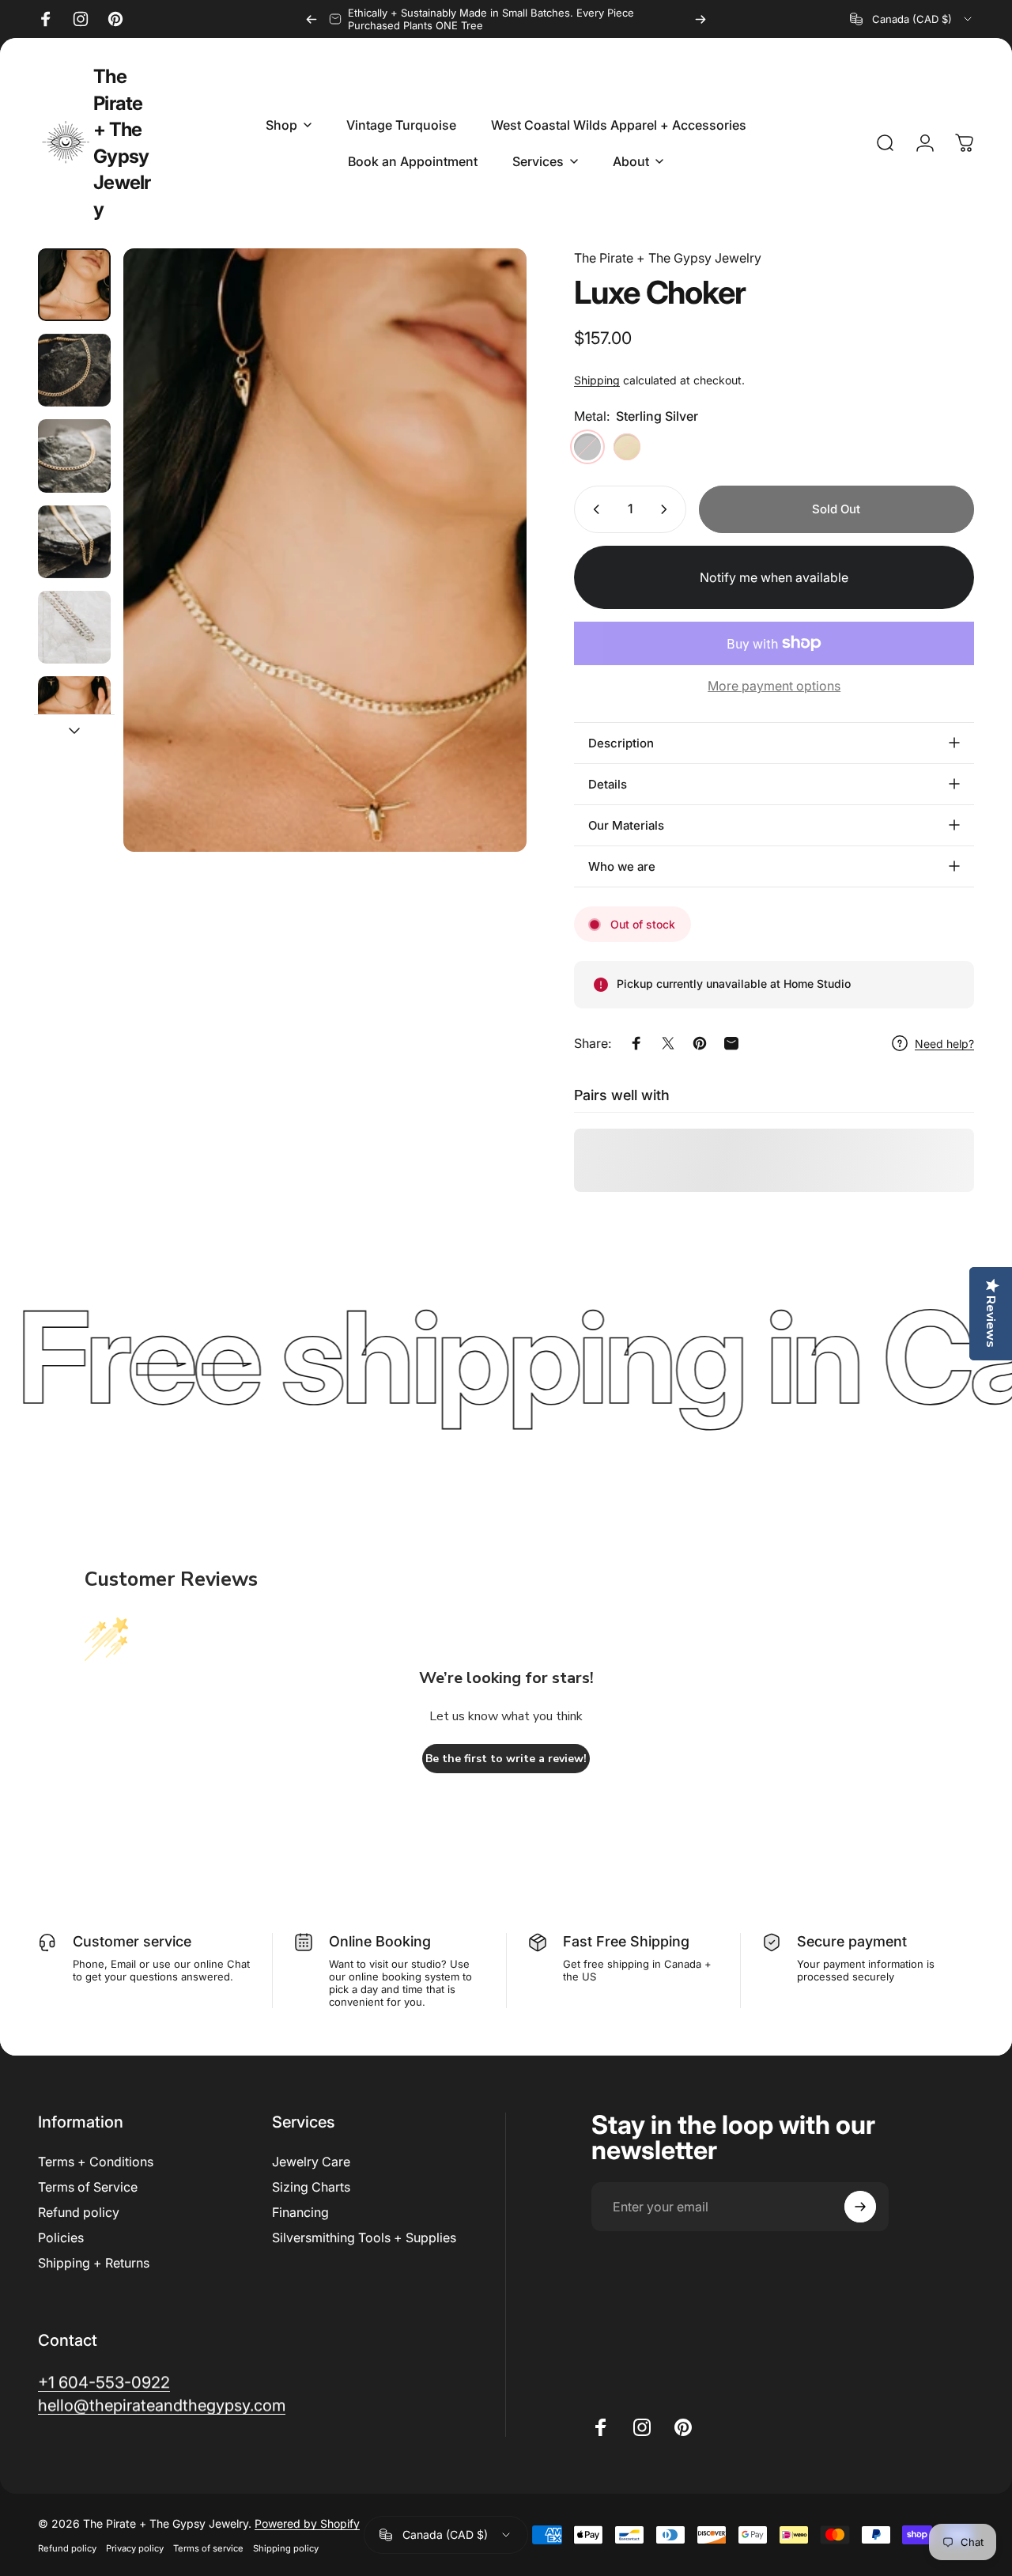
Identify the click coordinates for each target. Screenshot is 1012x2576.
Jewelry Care (311, 2162)
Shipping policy (286, 2548)
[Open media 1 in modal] (325, 550)
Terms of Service (88, 2187)
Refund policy (79, 2212)
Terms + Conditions (96, 2162)
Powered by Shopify (307, 2523)
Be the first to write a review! (506, 1759)
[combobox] (912, 19)
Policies (61, 2237)
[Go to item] (74, 285)
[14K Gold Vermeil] (627, 447)
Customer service (132, 1941)
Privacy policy (135, 2548)
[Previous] (312, 19)
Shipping (597, 380)
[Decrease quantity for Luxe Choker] (593, 509)
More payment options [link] (774, 686)
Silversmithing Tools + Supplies (364, 2237)
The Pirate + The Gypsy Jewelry (122, 143)
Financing (300, 2212)
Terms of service (208, 2548)
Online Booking (380, 1941)
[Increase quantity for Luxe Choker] (667, 509)
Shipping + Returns (94, 2263)
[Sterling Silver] (587, 447)
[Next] (700, 19)
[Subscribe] (860, 2207)
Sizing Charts (311, 2187)
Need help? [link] (944, 1044)
